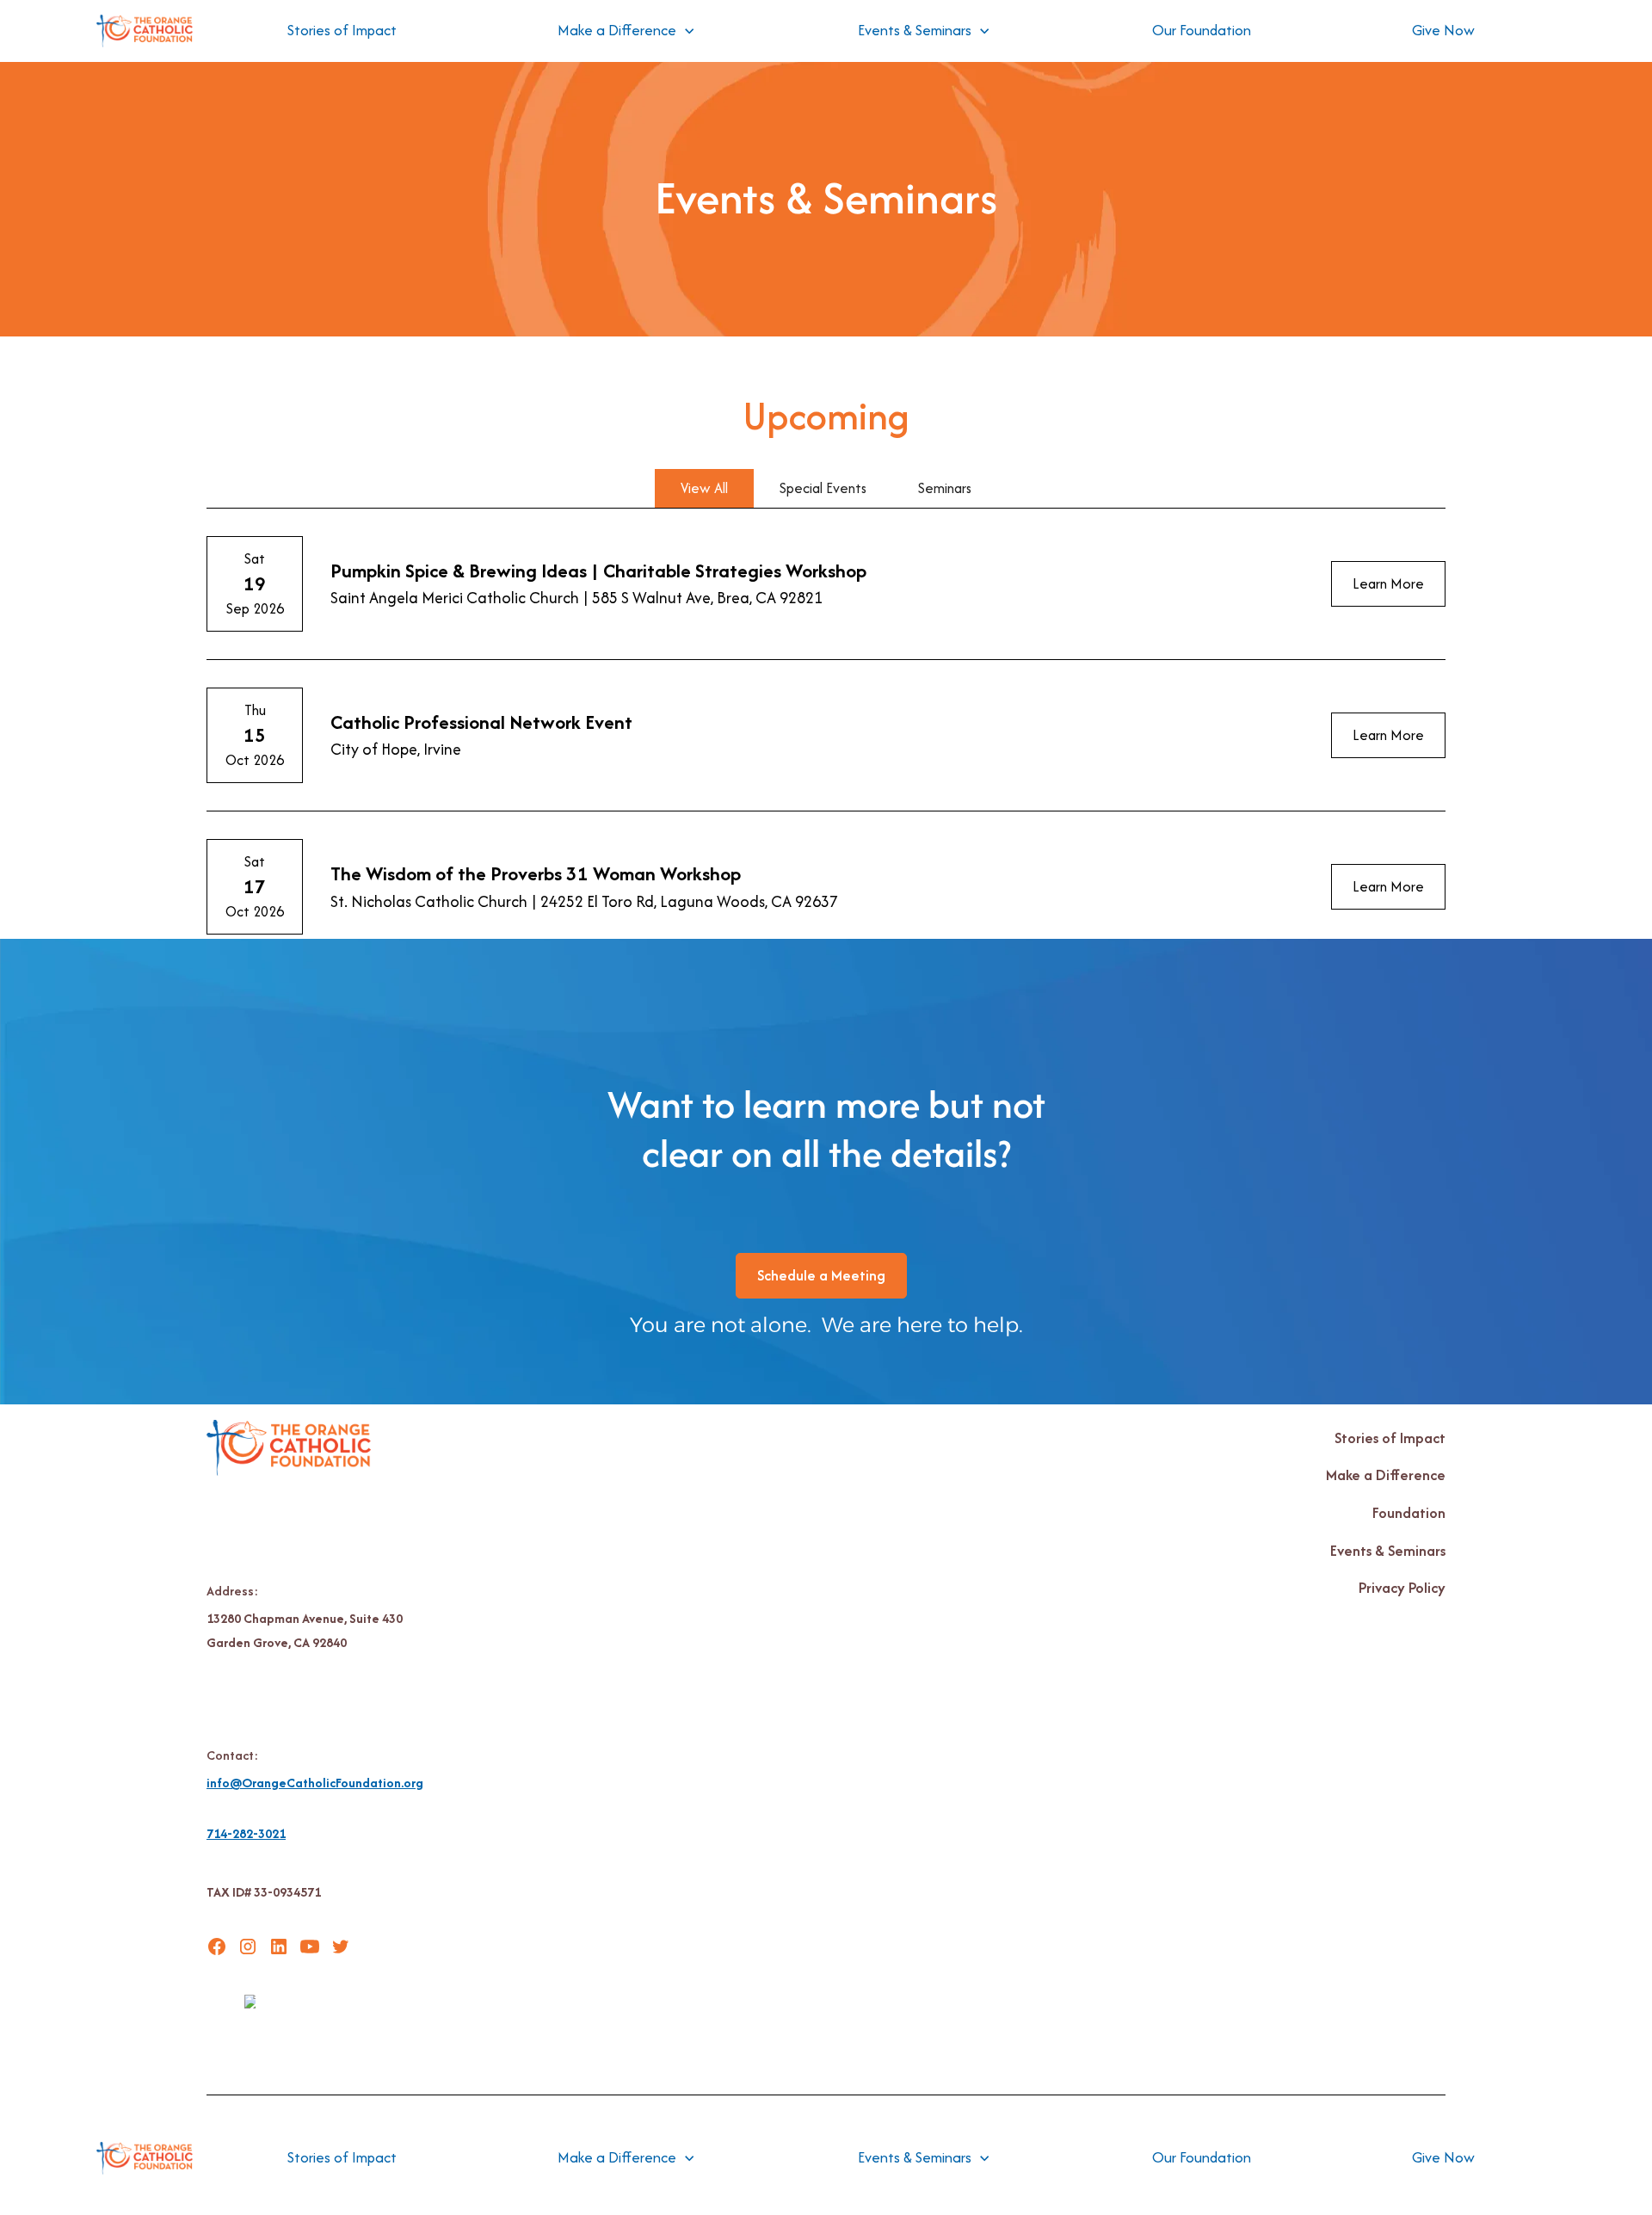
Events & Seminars (1388, 1551)
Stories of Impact (342, 30)
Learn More (1388, 583)
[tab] (704, 488)
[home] (145, 31)
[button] (626, 31)
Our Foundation (1202, 30)
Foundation (1409, 1513)
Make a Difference (1386, 1475)
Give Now (1443, 30)
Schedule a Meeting (821, 1275)
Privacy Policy (1402, 1588)
